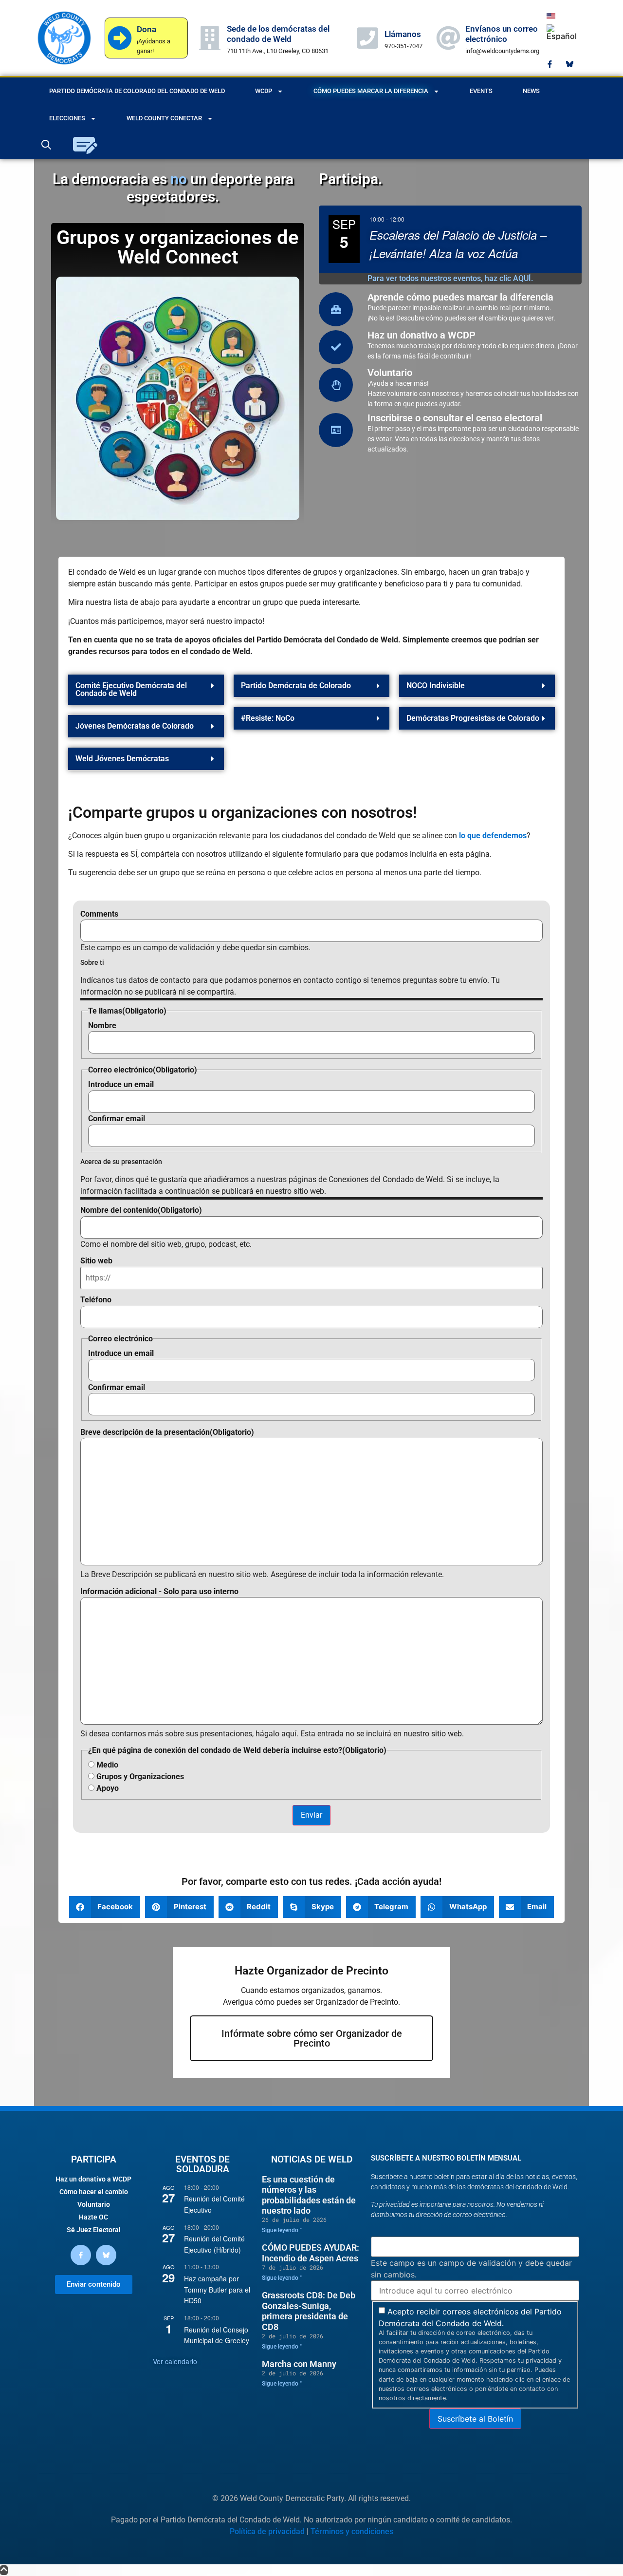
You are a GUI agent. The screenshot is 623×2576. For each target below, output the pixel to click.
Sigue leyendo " (282, 2230)
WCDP (264, 91)
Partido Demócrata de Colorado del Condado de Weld (137, 91)
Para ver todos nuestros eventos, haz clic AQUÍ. (450, 278)
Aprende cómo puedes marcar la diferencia (460, 297)
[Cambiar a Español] (562, 32)
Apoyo (108, 1788)
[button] (146, 690)
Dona (147, 29)
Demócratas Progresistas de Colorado (473, 718)
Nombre (102, 1026)
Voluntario (390, 373)
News (531, 91)
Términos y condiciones (352, 2531)
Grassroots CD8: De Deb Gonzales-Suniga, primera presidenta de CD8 (309, 2311)
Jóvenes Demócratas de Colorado (135, 726)
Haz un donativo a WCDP (421, 335)
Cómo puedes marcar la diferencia (371, 91)
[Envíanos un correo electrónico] (448, 38)
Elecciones (67, 118)
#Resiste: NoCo (268, 718)
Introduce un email (121, 1085)
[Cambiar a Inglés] (551, 15)
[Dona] (120, 38)
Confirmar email (117, 1119)
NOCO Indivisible (436, 686)
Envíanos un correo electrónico (502, 34)
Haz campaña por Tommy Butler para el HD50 (217, 2289)
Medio (107, 1765)
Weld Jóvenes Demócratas (122, 759)
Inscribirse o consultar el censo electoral (455, 418)
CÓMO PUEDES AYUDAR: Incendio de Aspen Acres (311, 2253)
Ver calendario (175, 2361)
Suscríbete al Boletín (475, 2419)
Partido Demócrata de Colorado (296, 686)
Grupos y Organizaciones (140, 1777)
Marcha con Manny (299, 2364)
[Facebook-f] (550, 64)
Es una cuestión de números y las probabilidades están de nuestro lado (309, 2195)
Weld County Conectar (164, 118)
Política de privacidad (267, 2531)
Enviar (311, 1815)
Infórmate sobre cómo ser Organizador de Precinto (312, 2038)
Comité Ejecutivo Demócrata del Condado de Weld (131, 689)
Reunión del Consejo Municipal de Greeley (217, 2335)
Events (481, 91)
